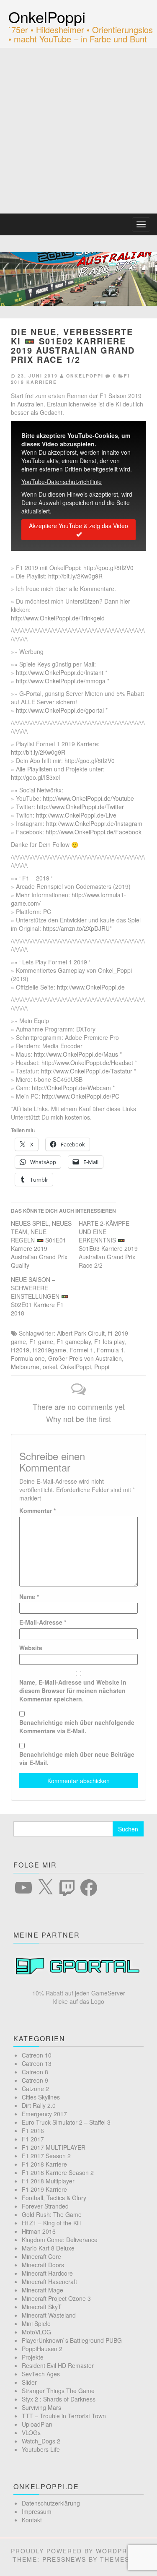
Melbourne (25, 1367)
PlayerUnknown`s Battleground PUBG (72, 2340)
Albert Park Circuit (81, 1333)
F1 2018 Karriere (44, 2164)
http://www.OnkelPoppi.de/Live (76, 815)
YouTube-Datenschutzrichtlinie (62, 482)
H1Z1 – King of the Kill (51, 2223)
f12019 (20, 1350)
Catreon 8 (35, 2072)
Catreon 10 (37, 2055)
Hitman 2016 (39, 2231)
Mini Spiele (36, 2323)
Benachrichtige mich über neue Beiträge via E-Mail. (77, 1758)
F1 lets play (109, 1341)
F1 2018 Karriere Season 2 (58, 2172)
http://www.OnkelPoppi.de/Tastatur (87, 1071)
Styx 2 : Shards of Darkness (59, 2399)
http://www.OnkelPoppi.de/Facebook (94, 832)
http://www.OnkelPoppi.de (91, 987)
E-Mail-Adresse (43, 1622)
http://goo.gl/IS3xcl (35, 777)
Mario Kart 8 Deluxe (48, 2248)
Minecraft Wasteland (49, 2315)
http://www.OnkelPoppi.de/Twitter (80, 807)
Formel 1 (81, 1350)
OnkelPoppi (47, 17)
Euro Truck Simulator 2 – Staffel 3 (66, 2122)
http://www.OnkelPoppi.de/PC (81, 1096)
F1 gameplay (74, 1341)
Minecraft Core (41, 2256)
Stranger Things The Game (58, 2391)
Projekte (33, 2357)
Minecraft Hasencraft (49, 2282)
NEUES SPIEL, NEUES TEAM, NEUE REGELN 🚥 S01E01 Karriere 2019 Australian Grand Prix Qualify (41, 1244)
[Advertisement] (78, 131)
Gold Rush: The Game (52, 2214)
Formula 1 (110, 1350)
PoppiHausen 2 (42, 2349)
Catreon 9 (35, 2080)
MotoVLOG (36, 2332)
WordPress (118, 2551)
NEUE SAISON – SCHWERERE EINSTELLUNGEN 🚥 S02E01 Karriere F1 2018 (40, 1296)
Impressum (37, 2511)
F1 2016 (33, 2131)
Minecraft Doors (43, 2265)
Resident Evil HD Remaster (58, 2365)
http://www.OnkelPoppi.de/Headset (87, 1063)
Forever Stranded (45, 2206)
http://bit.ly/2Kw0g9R (75, 576)
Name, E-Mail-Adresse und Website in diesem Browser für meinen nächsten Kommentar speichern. (73, 1690)
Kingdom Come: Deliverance (60, 2240)
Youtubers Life (41, 2449)
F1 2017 (33, 2139)
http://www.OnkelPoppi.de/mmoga (61, 681)
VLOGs (31, 2433)
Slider (29, 2382)
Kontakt (32, 2520)
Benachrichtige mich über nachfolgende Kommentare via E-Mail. (77, 1727)
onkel (50, 1367)
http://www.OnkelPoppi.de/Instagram (94, 823)
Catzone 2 (35, 2089)
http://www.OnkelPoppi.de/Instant (60, 672)
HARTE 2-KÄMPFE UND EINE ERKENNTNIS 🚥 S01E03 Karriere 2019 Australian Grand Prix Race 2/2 (108, 1244)
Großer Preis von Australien (85, 1358)
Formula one (28, 1358)
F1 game (41, 1341)
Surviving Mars (41, 2407)
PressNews (64, 2559)
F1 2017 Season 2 (46, 2156)
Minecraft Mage (42, 2290)
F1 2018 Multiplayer (48, 2181)
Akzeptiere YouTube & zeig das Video (78, 526)
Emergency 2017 (44, 2114)
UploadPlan (37, 2424)
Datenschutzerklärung (51, 2503)
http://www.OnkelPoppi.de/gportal (60, 710)
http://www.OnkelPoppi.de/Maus (76, 1054)
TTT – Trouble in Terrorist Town (64, 2416)
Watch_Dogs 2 (41, 2441)
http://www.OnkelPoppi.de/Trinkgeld (58, 618)
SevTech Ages (41, 2374)
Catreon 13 (37, 2063)
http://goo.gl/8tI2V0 (108, 568)
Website (31, 1648)
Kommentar (37, 1511)
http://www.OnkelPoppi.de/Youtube (88, 798)
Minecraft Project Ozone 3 (56, 2298)
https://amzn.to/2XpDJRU (76, 928)
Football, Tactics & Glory (54, 2198)
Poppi (102, 1367)
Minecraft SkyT (42, 2307)
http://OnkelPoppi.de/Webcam (71, 1088)
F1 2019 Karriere (44, 2189)
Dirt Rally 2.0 (39, 2105)
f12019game (49, 1350)
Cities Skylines (41, 2097)
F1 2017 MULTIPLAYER (54, 2147)
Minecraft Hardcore (47, 2273)
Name (29, 1597)
